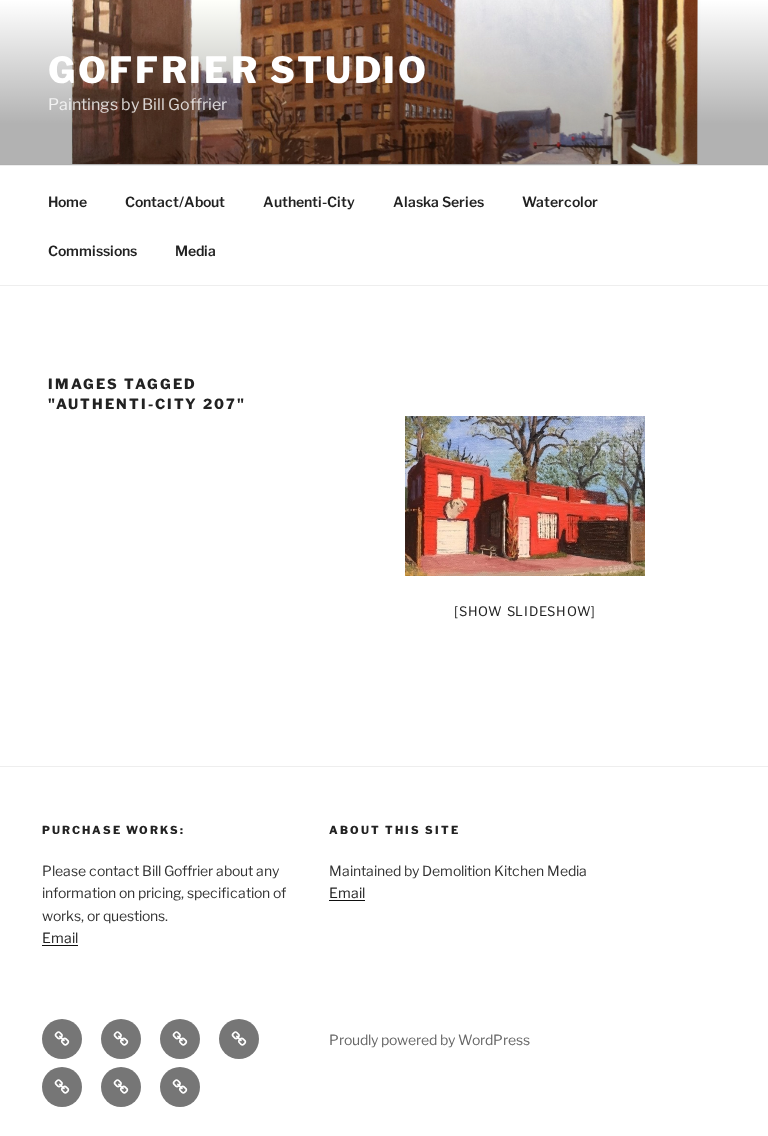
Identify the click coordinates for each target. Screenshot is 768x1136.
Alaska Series (438, 201)
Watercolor (560, 201)
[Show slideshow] (525, 611)
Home (67, 201)
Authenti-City (309, 201)
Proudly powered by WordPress (429, 1039)
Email (60, 937)
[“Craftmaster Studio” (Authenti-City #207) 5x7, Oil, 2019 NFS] (525, 496)
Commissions (92, 250)
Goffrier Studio (238, 70)
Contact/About (175, 201)
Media (195, 250)
